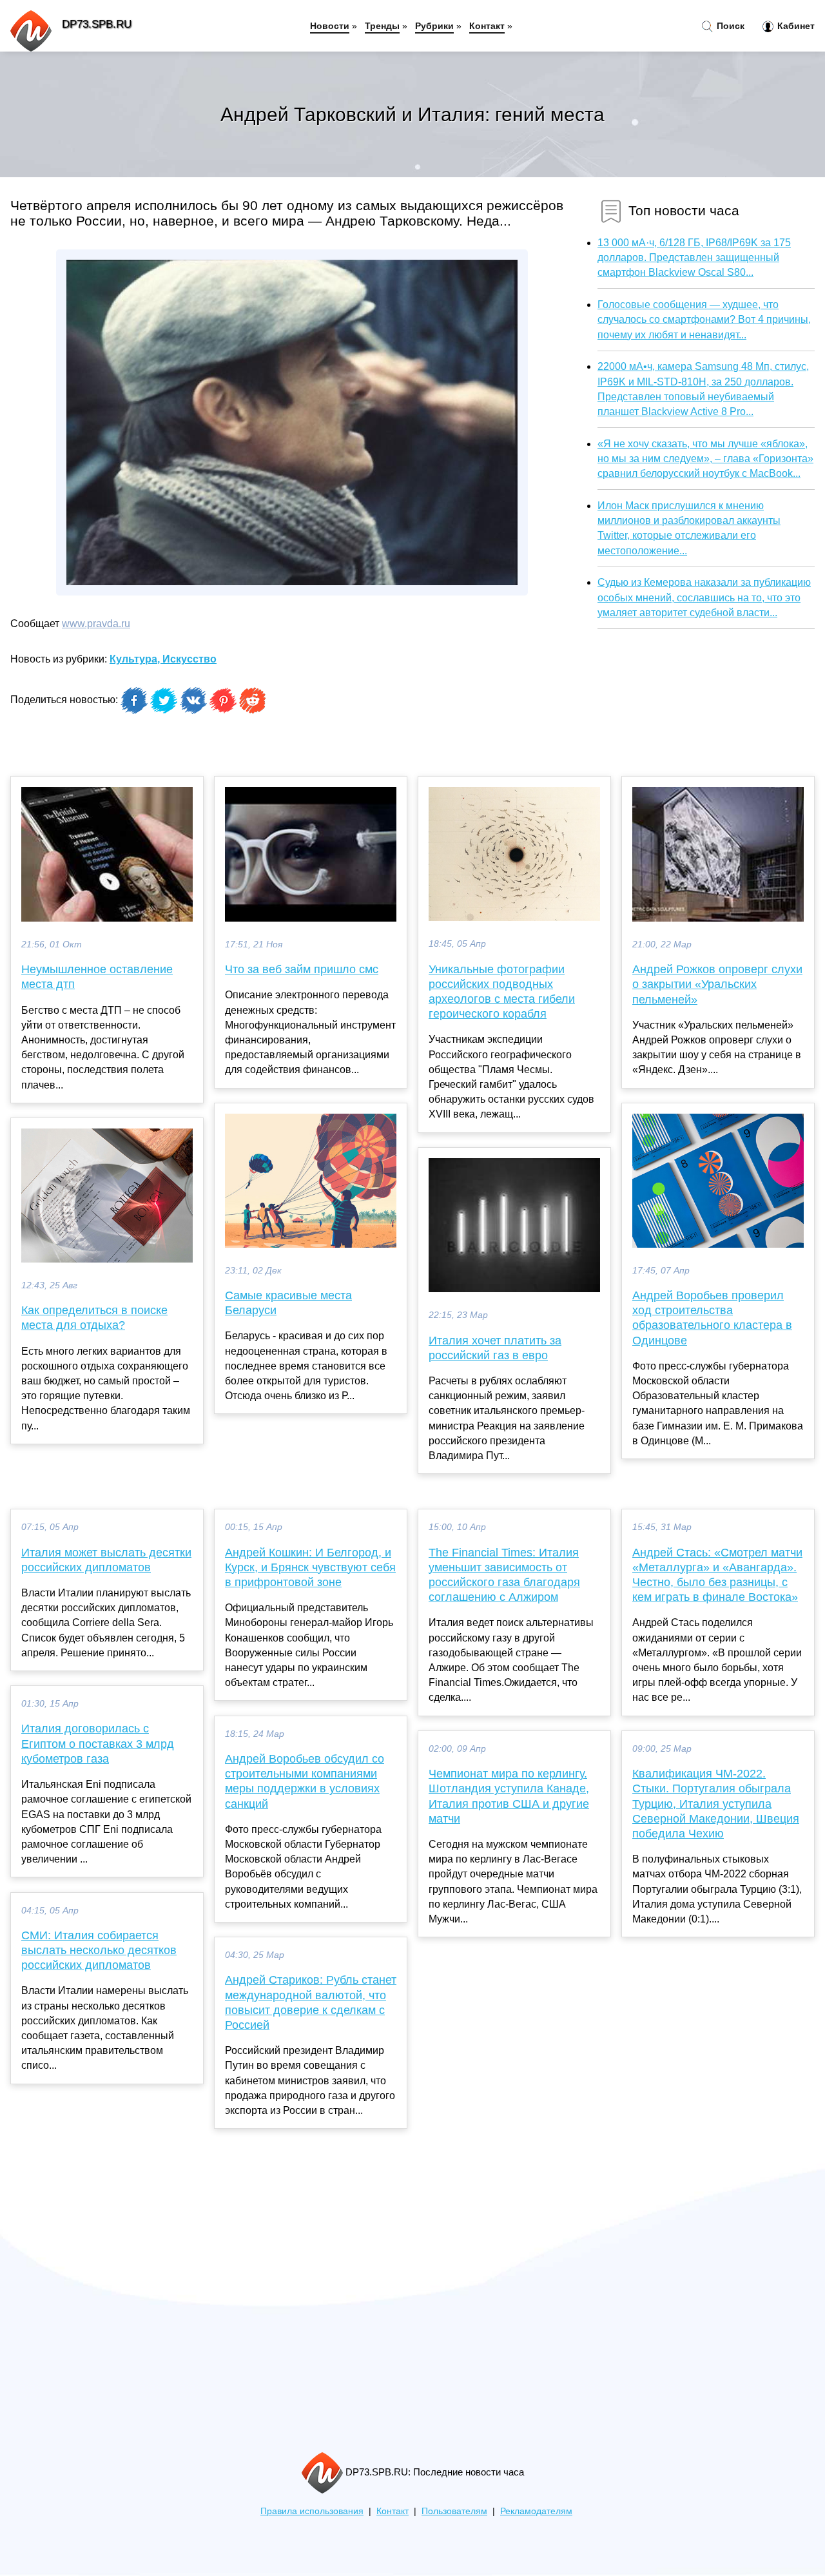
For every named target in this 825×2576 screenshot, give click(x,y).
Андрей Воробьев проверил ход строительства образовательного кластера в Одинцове (712, 1318)
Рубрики (434, 26)
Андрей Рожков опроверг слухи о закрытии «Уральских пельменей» (717, 984)
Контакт (487, 26)
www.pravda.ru (96, 624)
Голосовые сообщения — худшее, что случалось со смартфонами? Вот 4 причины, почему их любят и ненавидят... (704, 319)
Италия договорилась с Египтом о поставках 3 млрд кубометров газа (98, 1743)
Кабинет (795, 26)
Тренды (382, 26)
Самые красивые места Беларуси (288, 1303)
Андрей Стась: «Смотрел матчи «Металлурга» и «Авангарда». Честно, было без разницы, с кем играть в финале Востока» (717, 1575)
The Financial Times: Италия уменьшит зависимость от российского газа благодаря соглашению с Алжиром (504, 1575)
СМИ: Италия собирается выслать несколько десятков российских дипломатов (99, 1950)
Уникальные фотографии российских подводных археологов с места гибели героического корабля (502, 992)
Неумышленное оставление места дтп (97, 977)
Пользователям (454, 2511)
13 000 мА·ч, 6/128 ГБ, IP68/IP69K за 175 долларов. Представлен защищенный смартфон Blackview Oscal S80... (694, 257)
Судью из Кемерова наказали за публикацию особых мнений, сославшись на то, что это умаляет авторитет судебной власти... (704, 597)
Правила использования (312, 2511)
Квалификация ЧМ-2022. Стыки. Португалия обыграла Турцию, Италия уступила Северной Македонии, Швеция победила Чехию (716, 1804)
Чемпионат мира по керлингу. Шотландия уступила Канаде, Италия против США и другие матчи (509, 1796)
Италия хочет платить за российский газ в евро (495, 1348)
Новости (330, 26)
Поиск (729, 26)
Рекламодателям (536, 2511)
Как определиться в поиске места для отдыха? (94, 1318)
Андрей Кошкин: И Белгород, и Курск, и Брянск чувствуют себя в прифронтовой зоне (310, 1567)
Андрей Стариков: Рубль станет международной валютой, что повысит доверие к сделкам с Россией (311, 2002)
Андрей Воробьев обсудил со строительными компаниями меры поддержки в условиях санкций (305, 1781)
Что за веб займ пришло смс (302, 969)
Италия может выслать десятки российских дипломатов (106, 1560)
